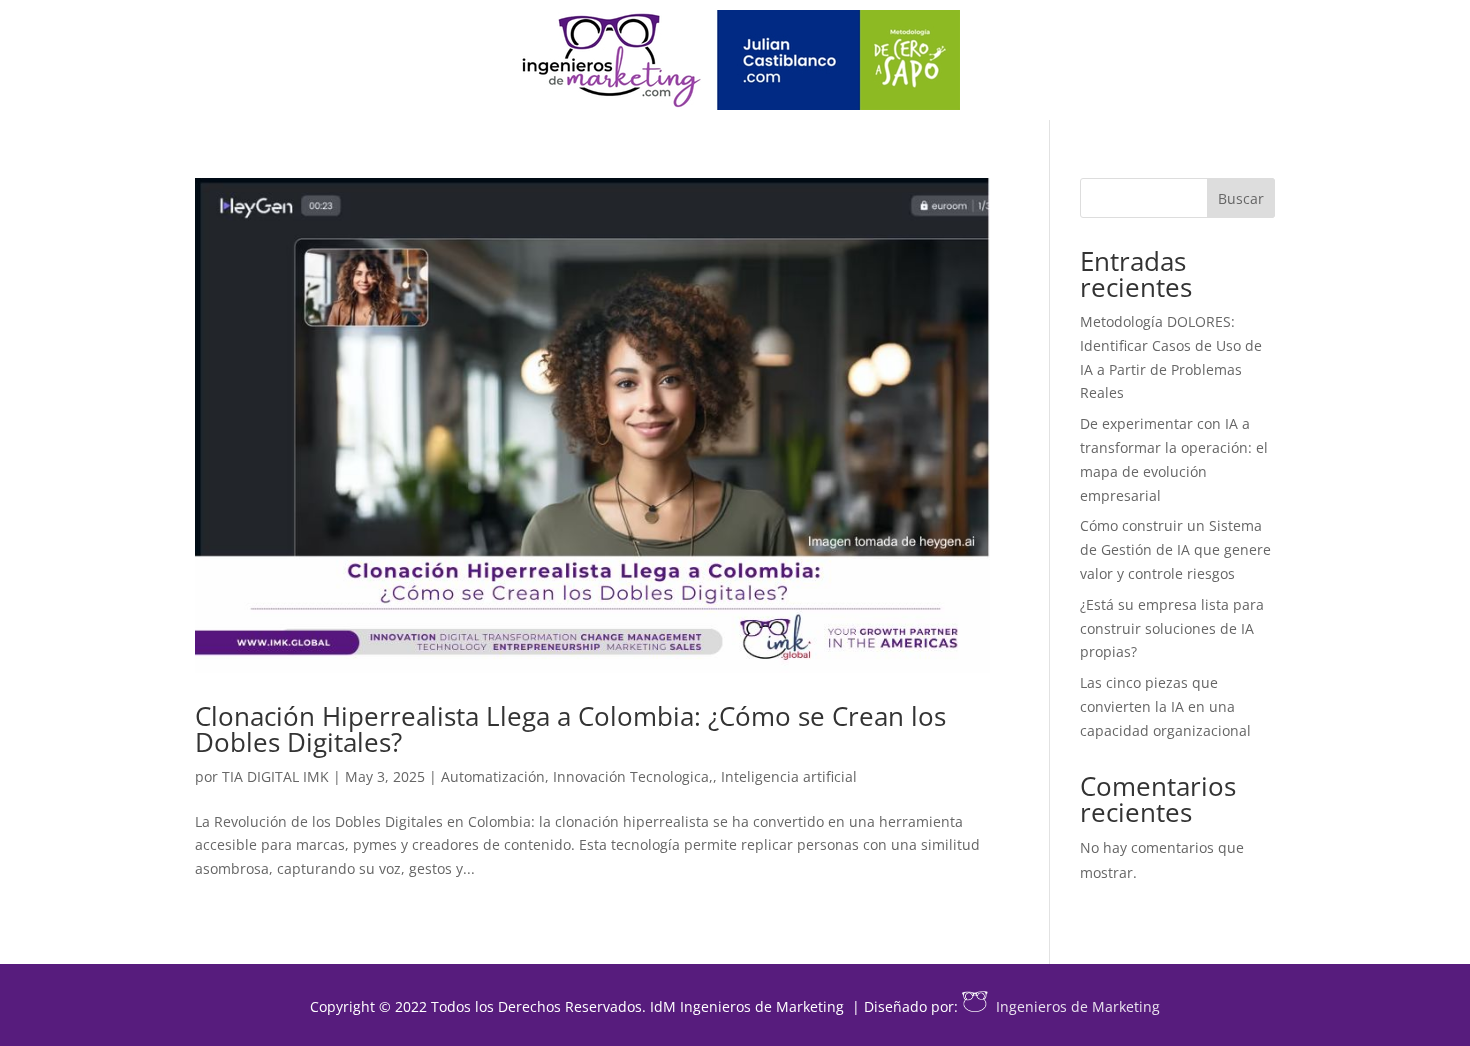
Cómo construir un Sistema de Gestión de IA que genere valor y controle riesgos (1175, 549)
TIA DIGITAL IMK (275, 776)
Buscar (1241, 198)
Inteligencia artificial (789, 776)
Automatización (493, 776)
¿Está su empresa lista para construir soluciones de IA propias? (1172, 628)
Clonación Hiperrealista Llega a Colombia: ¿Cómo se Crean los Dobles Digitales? (570, 729)
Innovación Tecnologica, (633, 776)
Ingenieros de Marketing (1078, 1006)
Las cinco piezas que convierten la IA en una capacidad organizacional (1165, 706)
